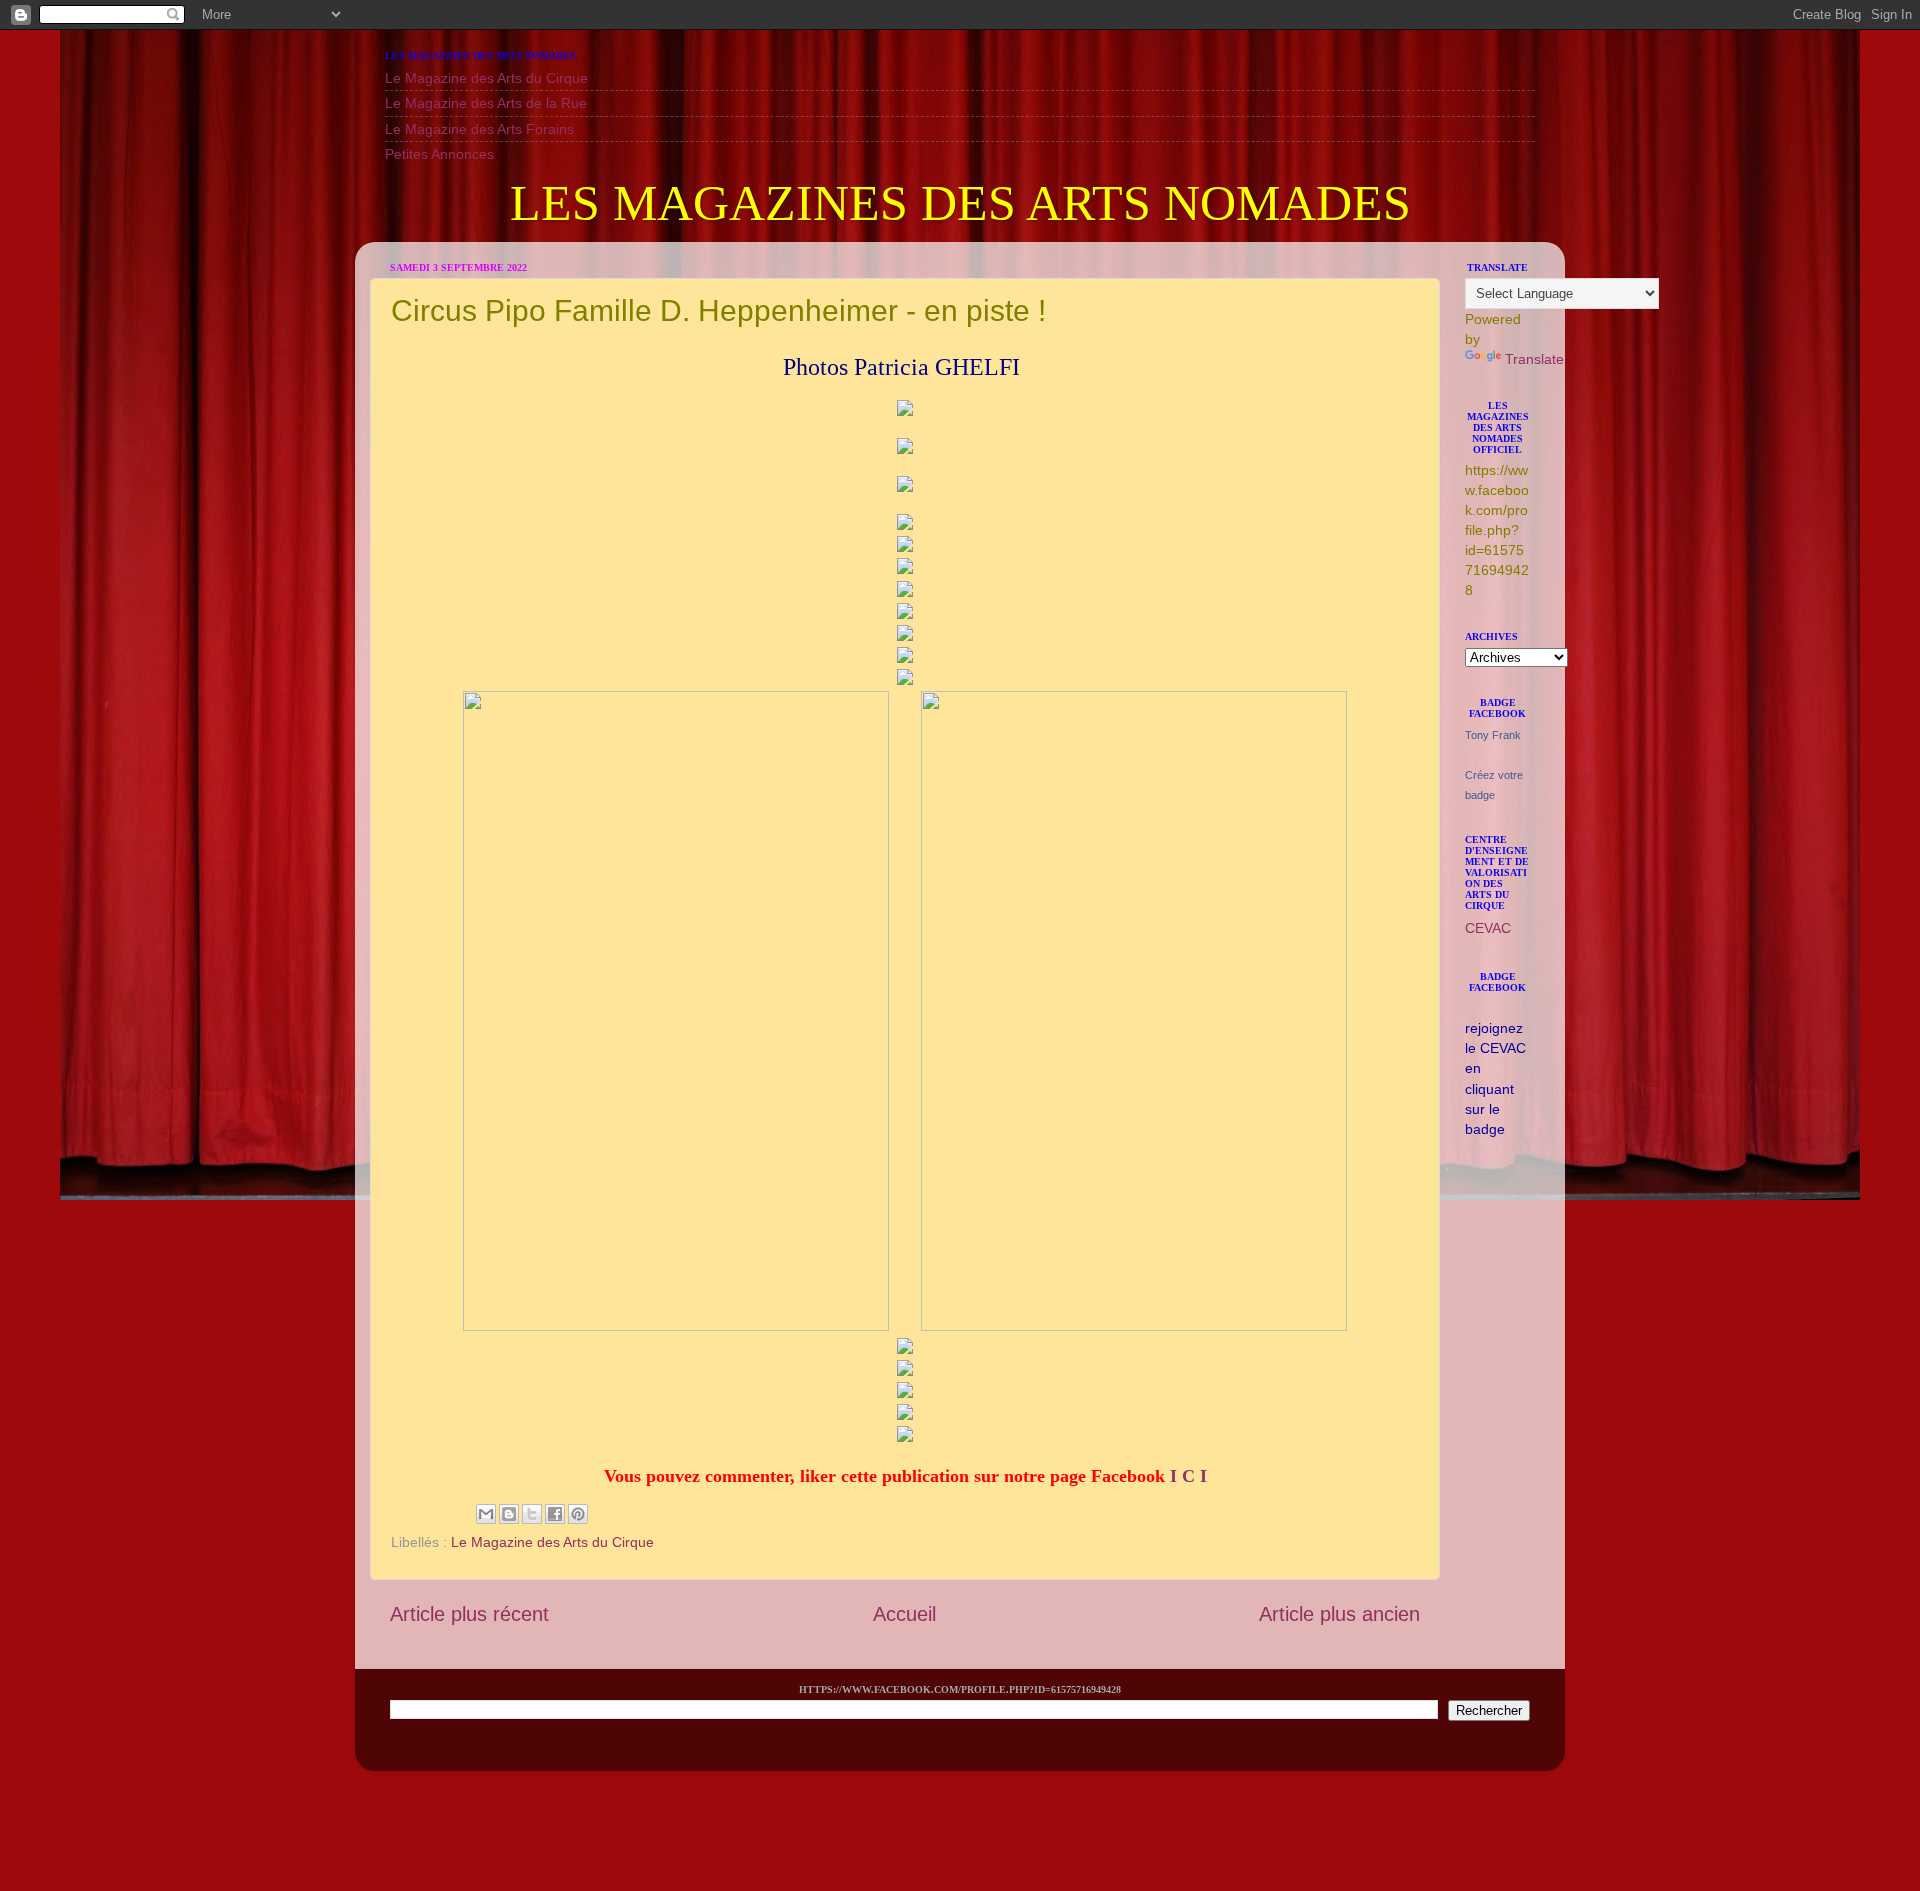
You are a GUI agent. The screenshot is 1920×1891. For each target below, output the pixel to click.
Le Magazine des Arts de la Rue (486, 103)
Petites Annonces (439, 154)
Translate (1534, 359)
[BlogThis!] (509, 1514)
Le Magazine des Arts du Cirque (486, 78)
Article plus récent (469, 1614)
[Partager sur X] (532, 1514)
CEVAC (1488, 928)
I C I (1188, 1476)
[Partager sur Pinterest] (578, 1514)
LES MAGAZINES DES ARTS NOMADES (960, 203)
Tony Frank (1493, 735)
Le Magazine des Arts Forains (479, 129)
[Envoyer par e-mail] (486, 1514)
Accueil (904, 1614)
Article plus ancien (1339, 1614)
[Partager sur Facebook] (555, 1514)
